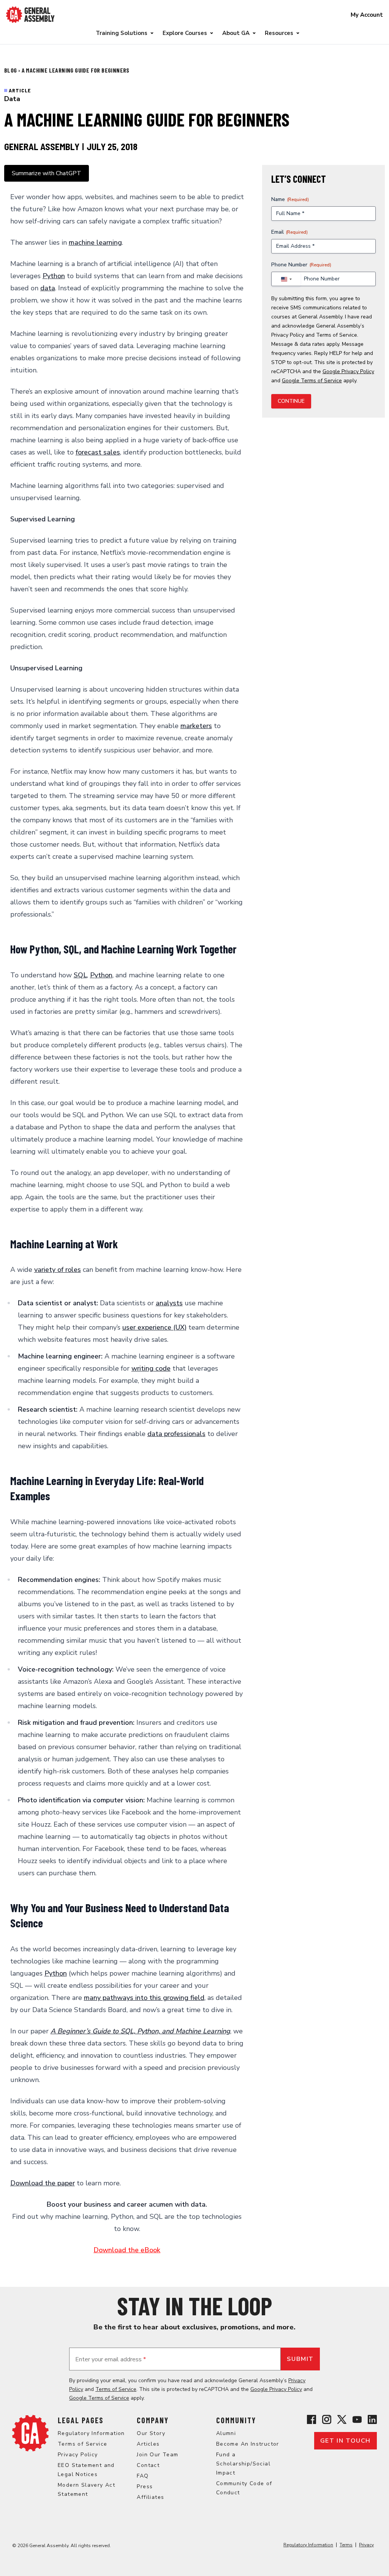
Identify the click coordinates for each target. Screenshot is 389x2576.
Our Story (151, 2433)
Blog (11, 70)
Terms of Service (337, 335)
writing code (151, 1368)
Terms (346, 2545)
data (48, 288)
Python (54, 276)
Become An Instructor (248, 2444)
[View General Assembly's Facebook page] (312, 2419)
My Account (367, 15)
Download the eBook (127, 2250)
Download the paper (43, 2183)
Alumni (226, 2433)
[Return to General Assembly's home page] (30, 2433)
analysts (169, 1303)
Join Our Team (157, 2455)
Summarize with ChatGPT (47, 173)
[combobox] (286, 279)
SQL (80, 975)
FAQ (143, 2476)
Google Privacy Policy (348, 371)
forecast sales (98, 452)
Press (145, 2487)
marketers (196, 726)
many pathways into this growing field (144, 1998)
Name (290, 199)
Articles (148, 2444)
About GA (236, 33)
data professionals (176, 1434)
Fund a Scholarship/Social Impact (243, 2464)
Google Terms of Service (312, 381)
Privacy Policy (288, 335)
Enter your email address (111, 2359)
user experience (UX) (154, 1327)
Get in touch (346, 2441)
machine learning (95, 242)
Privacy (366, 2545)
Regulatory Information (91, 2433)
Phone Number (301, 265)
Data (12, 99)
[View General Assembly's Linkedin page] (372, 2419)
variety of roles (58, 1270)
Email (289, 232)
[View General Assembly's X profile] (342, 2419)
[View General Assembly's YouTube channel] (357, 2419)
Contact (148, 2465)
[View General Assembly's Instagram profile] (327, 2419)
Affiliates (150, 2497)
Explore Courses (185, 33)
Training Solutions (122, 33)
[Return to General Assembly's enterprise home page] (30, 15)
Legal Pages (81, 2420)
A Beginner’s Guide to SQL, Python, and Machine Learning (140, 2031)
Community (236, 2420)
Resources (279, 33)
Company (153, 2420)
